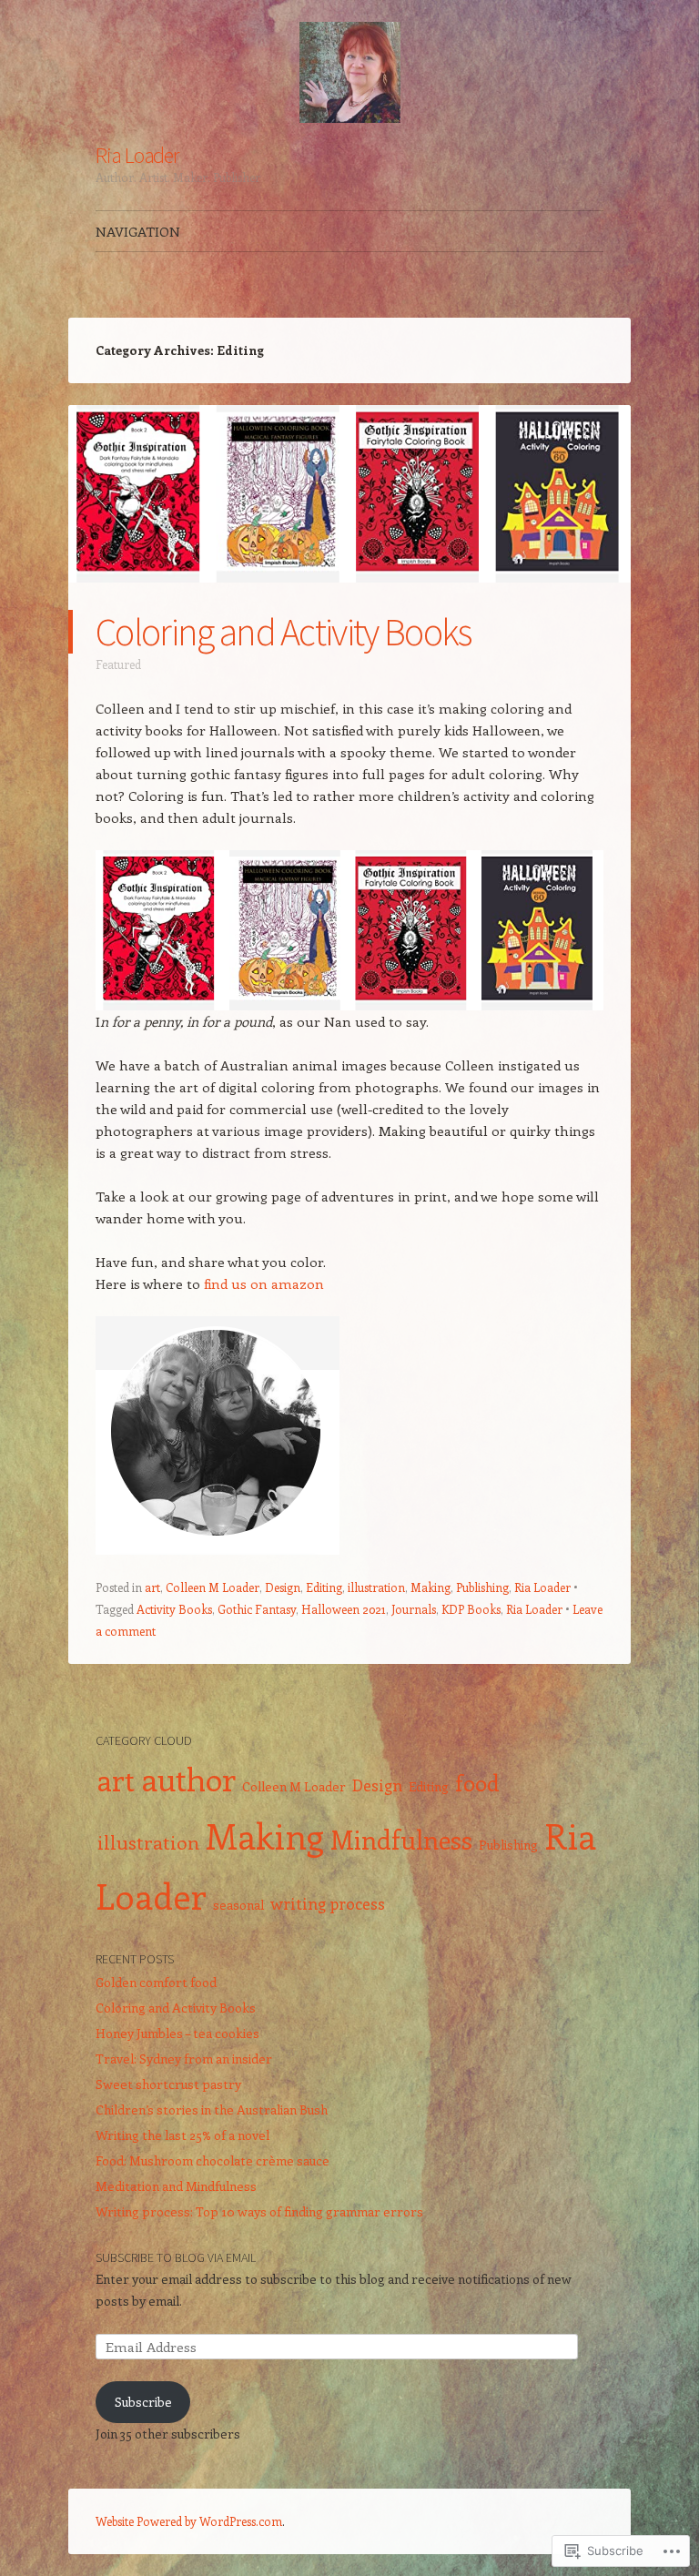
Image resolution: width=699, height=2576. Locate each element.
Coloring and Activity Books (284, 632)
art (152, 1587)
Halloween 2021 (344, 1609)
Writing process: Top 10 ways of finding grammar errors (259, 2211)
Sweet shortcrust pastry (168, 2084)
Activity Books (174, 1609)
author (188, 1778)
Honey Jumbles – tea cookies (177, 2033)
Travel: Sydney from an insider (184, 2059)
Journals (414, 1609)
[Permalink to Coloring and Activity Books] (349, 599)
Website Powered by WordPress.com (189, 2521)
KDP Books (471, 1609)
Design (283, 1587)
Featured (118, 664)
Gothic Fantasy (257, 1609)
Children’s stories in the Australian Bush (212, 2109)
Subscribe (143, 2402)
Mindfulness (401, 1839)
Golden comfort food (156, 1982)
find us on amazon (264, 1283)
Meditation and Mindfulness (176, 2186)
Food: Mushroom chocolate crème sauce (213, 2160)
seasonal (238, 1905)
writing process (328, 1903)
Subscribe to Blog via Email (176, 2257)
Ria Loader (137, 155)
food (477, 1782)
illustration (376, 1587)
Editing (324, 1587)
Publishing (482, 1587)
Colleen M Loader (213, 1587)
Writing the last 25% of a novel (182, 2135)
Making (431, 1587)
